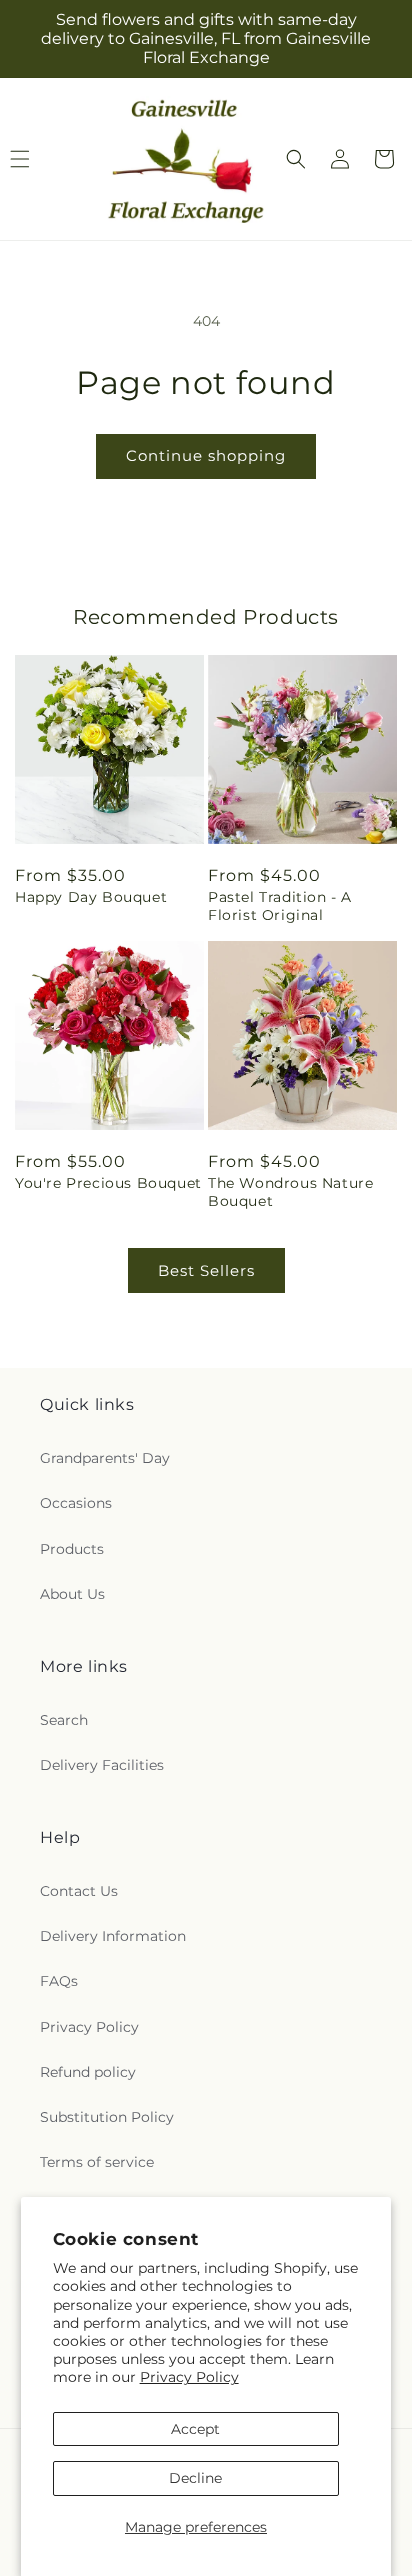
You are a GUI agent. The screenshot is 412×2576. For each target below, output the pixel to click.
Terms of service (97, 2162)
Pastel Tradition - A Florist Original (280, 906)
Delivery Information (113, 1936)
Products (72, 1549)
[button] (296, 159)
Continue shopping (206, 455)
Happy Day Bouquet (91, 897)
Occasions (76, 1503)
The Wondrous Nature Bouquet (290, 1192)
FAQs (59, 1981)
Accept (195, 2429)
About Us (72, 1594)
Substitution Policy (107, 2117)
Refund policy (88, 2072)
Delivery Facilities (102, 1765)
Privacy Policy (189, 2377)
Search (64, 1720)
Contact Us (79, 1891)
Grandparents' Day (105, 1458)
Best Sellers (206, 1270)
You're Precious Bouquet (108, 1183)
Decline (195, 2478)
